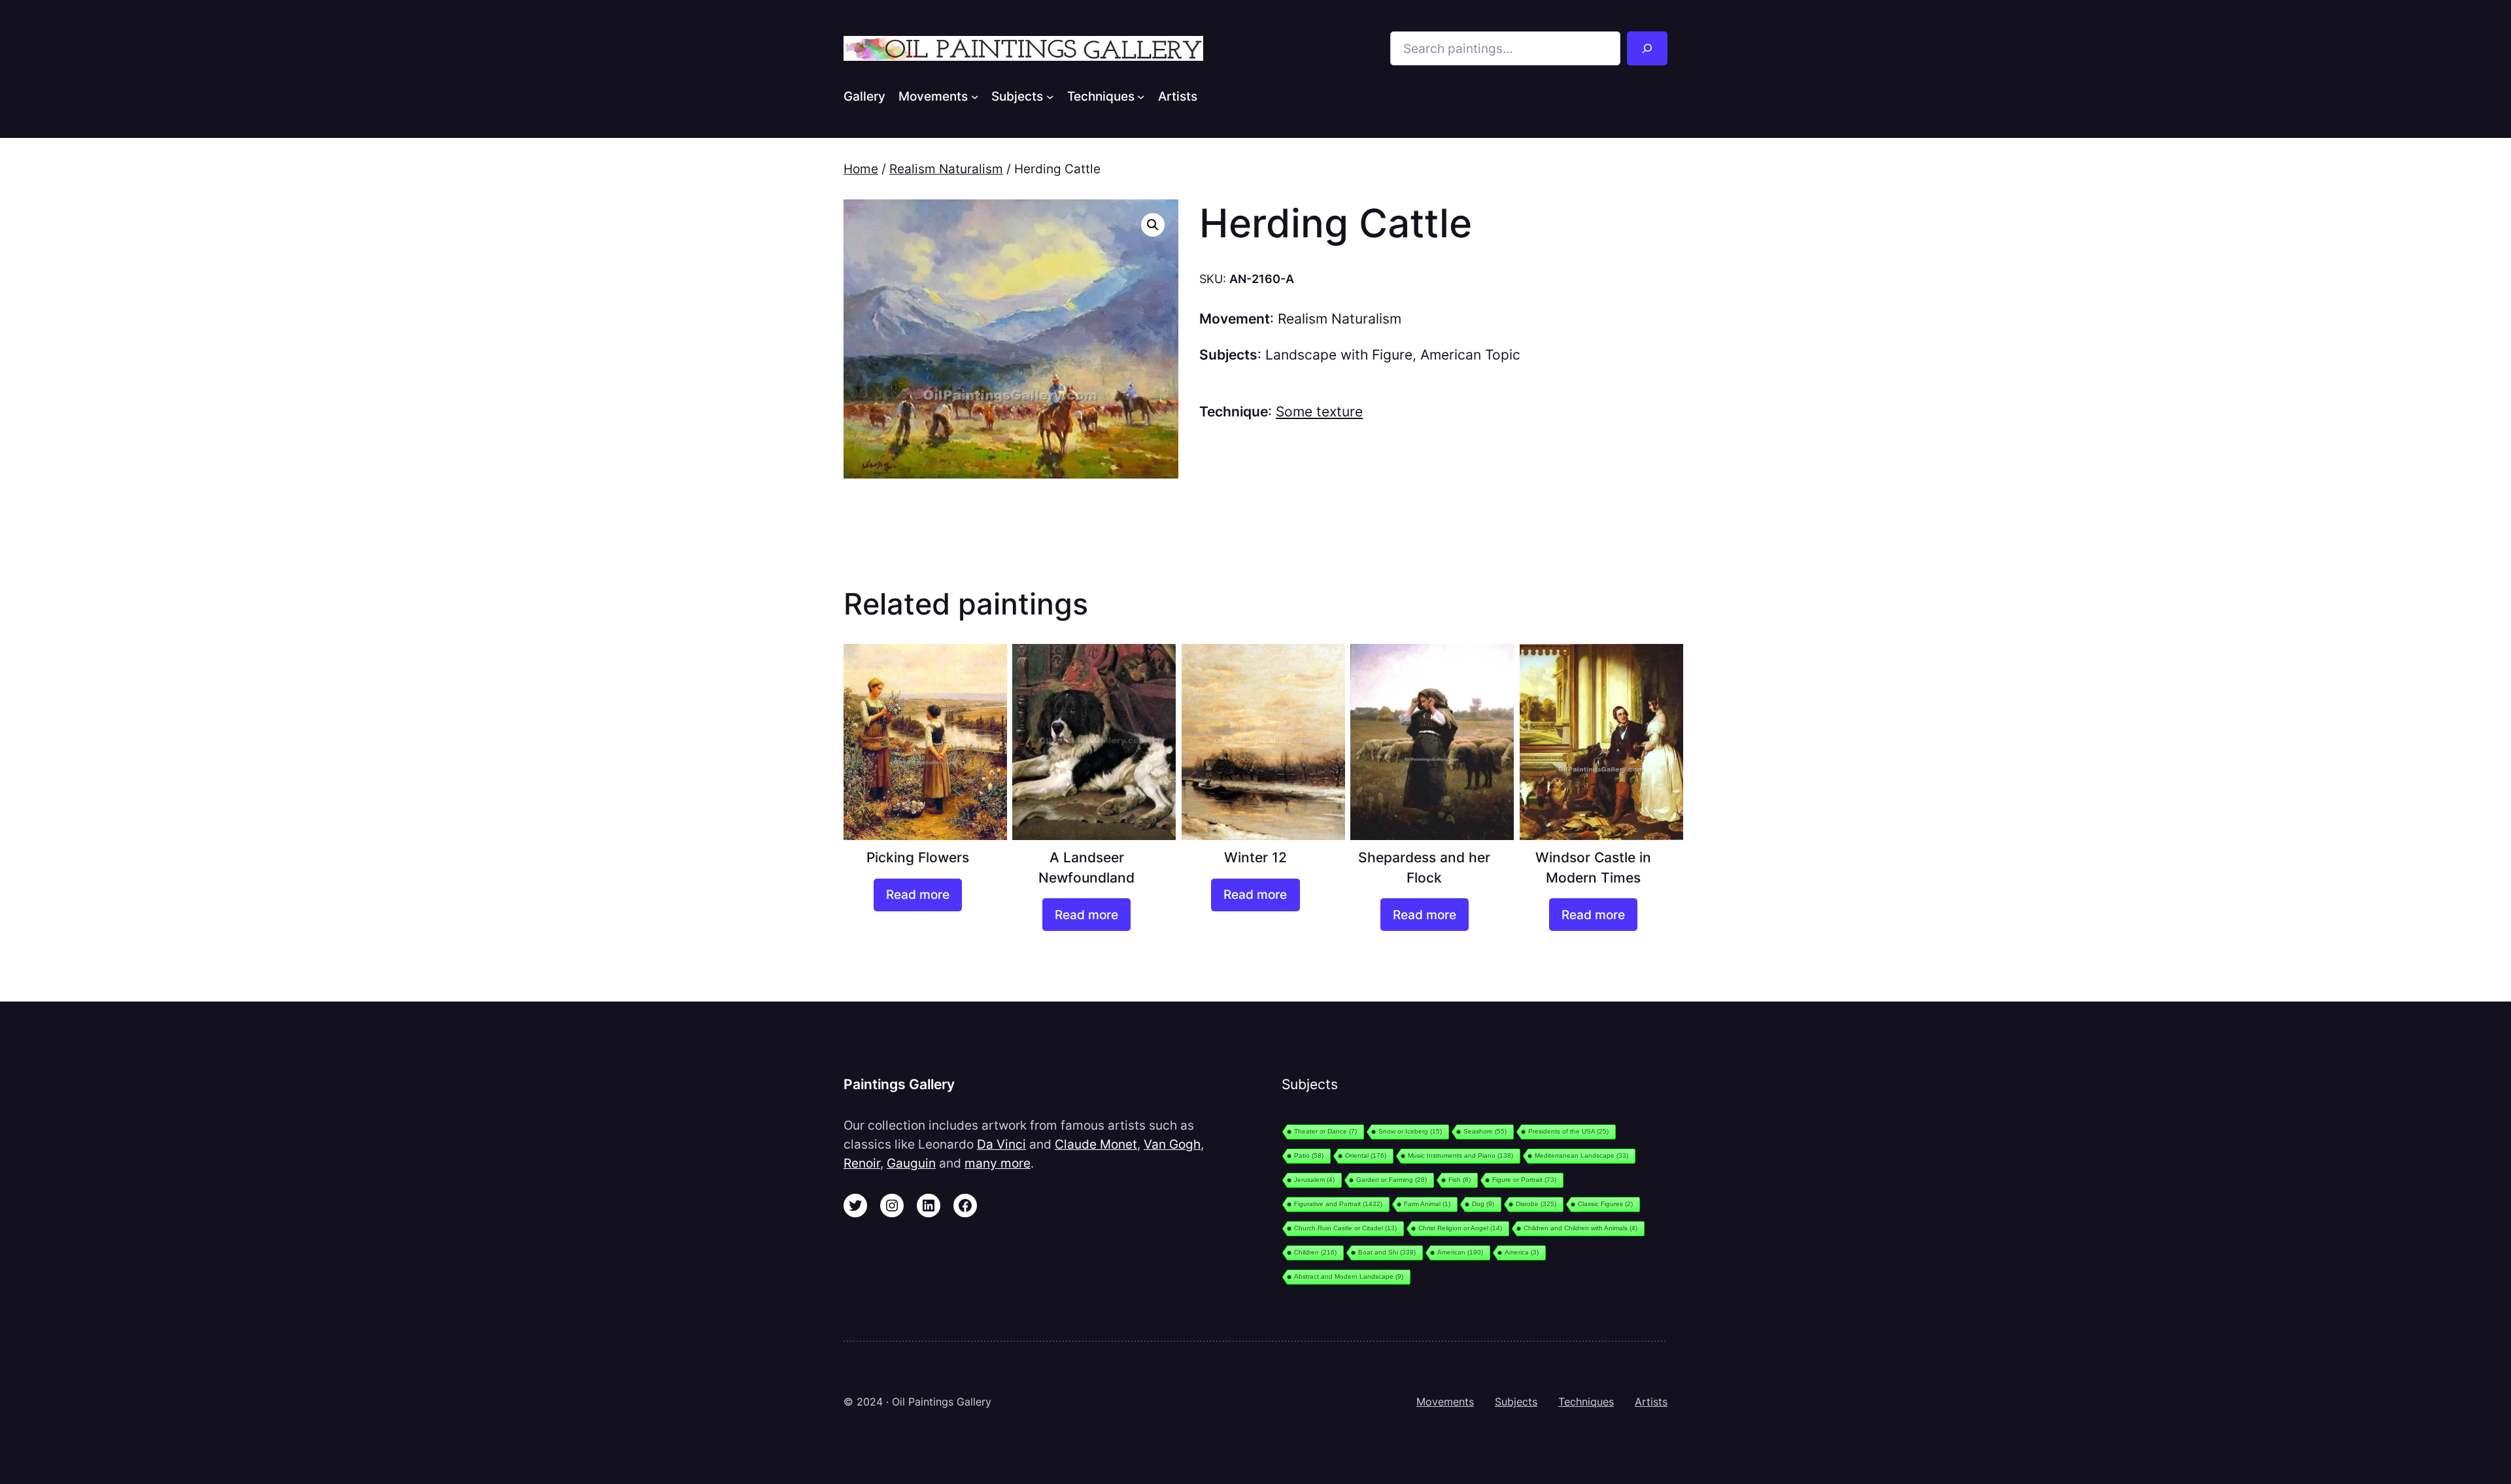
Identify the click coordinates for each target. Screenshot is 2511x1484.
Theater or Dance (1325, 1131)
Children (1315, 1252)
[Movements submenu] (975, 96)
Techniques (1586, 1402)
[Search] (1647, 48)
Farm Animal (1427, 1204)
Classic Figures (1605, 1204)
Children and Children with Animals (1580, 1228)
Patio (1309, 1155)
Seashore (1485, 1131)
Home (861, 169)
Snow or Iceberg (1410, 1131)
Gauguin (911, 1163)
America (1522, 1252)
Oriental (1366, 1155)
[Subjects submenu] (1050, 96)
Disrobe (1536, 1204)
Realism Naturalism (946, 169)
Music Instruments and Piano (1460, 1155)
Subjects (1516, 1402)
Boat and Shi (1387, 1252)
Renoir (862, 1163)
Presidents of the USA (1568, 1131)
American (1460, 1252)
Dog (1483, 1204)
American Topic (1470, 355)
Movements (1445, 1402)
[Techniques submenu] (1141, 96)
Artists (1651, 1402)
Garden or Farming (1392, 1180)
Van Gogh (1172, 1144)
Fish (1460, 1180)
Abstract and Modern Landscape (1349, 1276)
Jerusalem (1314, 1180)
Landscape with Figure (1339, 355)
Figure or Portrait (1524, 1180)
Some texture (1319, 412)
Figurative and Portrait (1338, 1204)
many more (998, 1163)
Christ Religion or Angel (1460, 1228)
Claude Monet (1096, 1144)
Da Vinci (1001, 1144)
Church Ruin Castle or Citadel (1345, 1228)
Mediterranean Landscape (1581, 1155)
